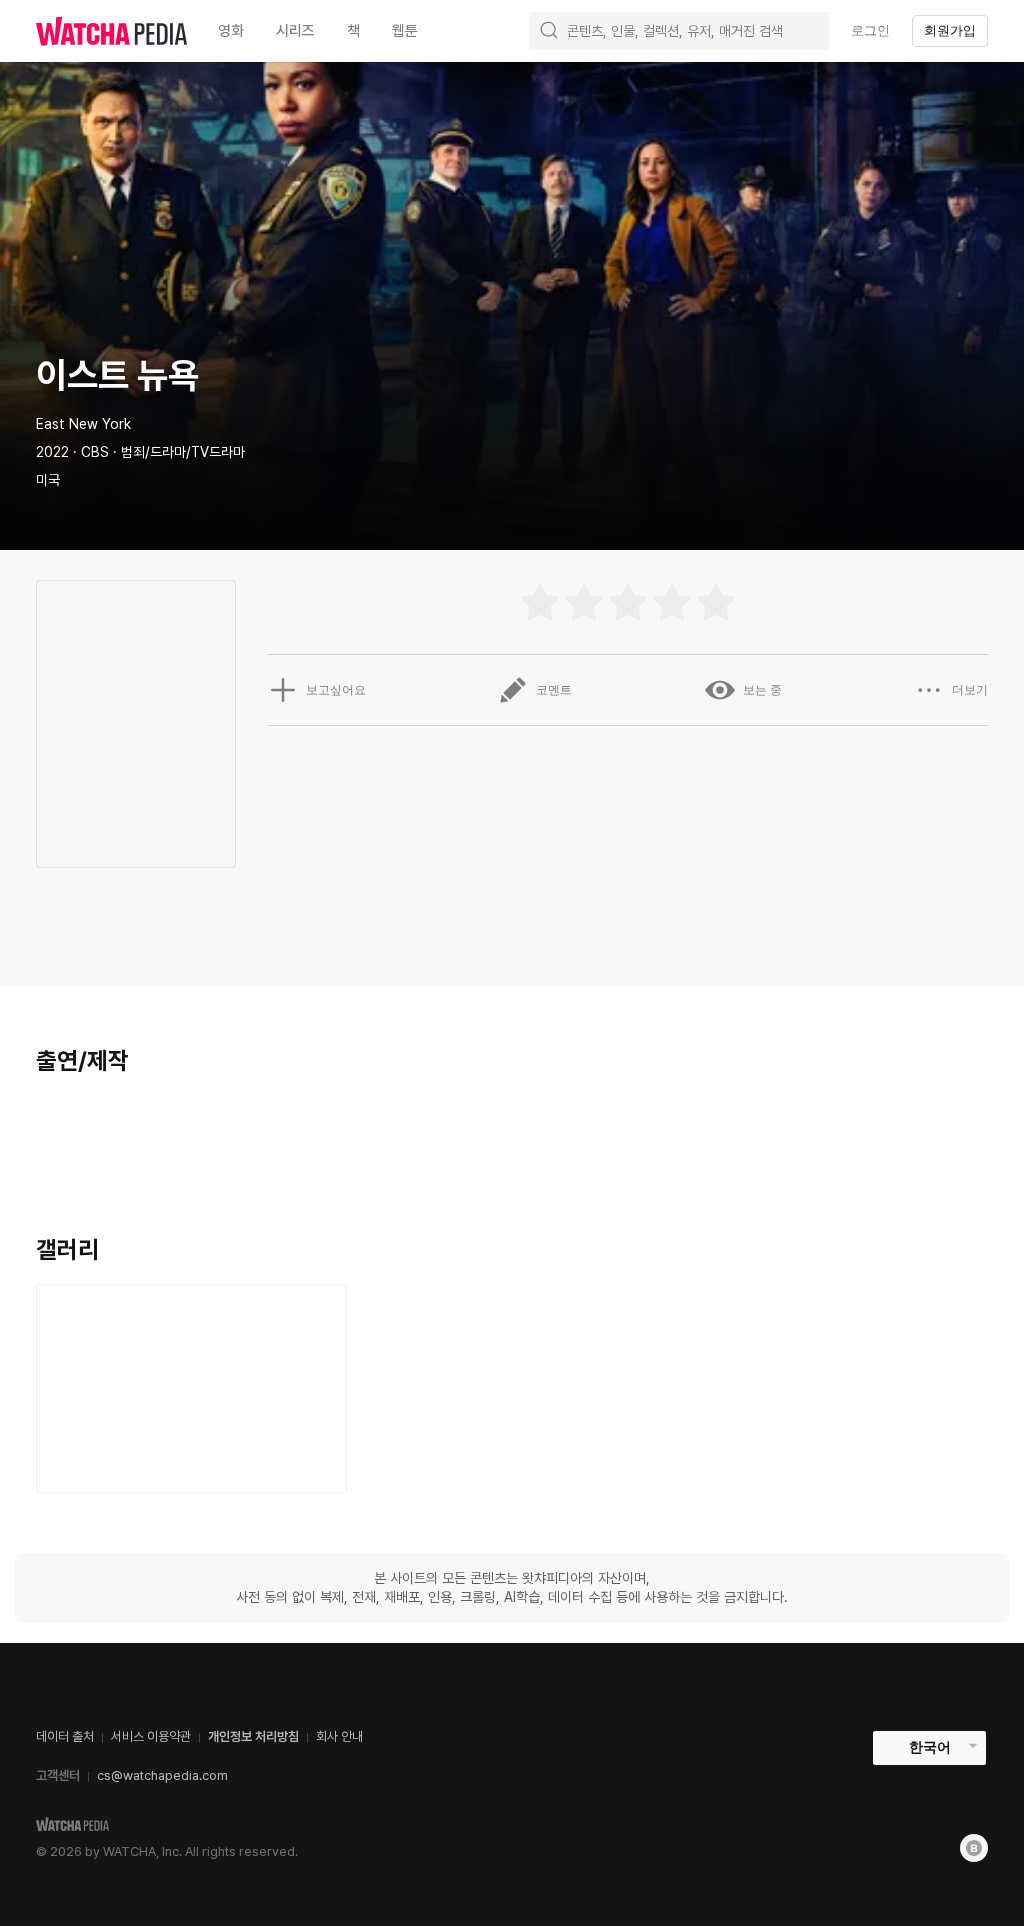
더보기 (970, 690)
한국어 (930, 1747)
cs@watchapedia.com (162, 1775)
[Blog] (974, 1848)
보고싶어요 (336, 690)
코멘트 (554, 690)
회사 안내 (339, 1736)
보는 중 (762, 690)
